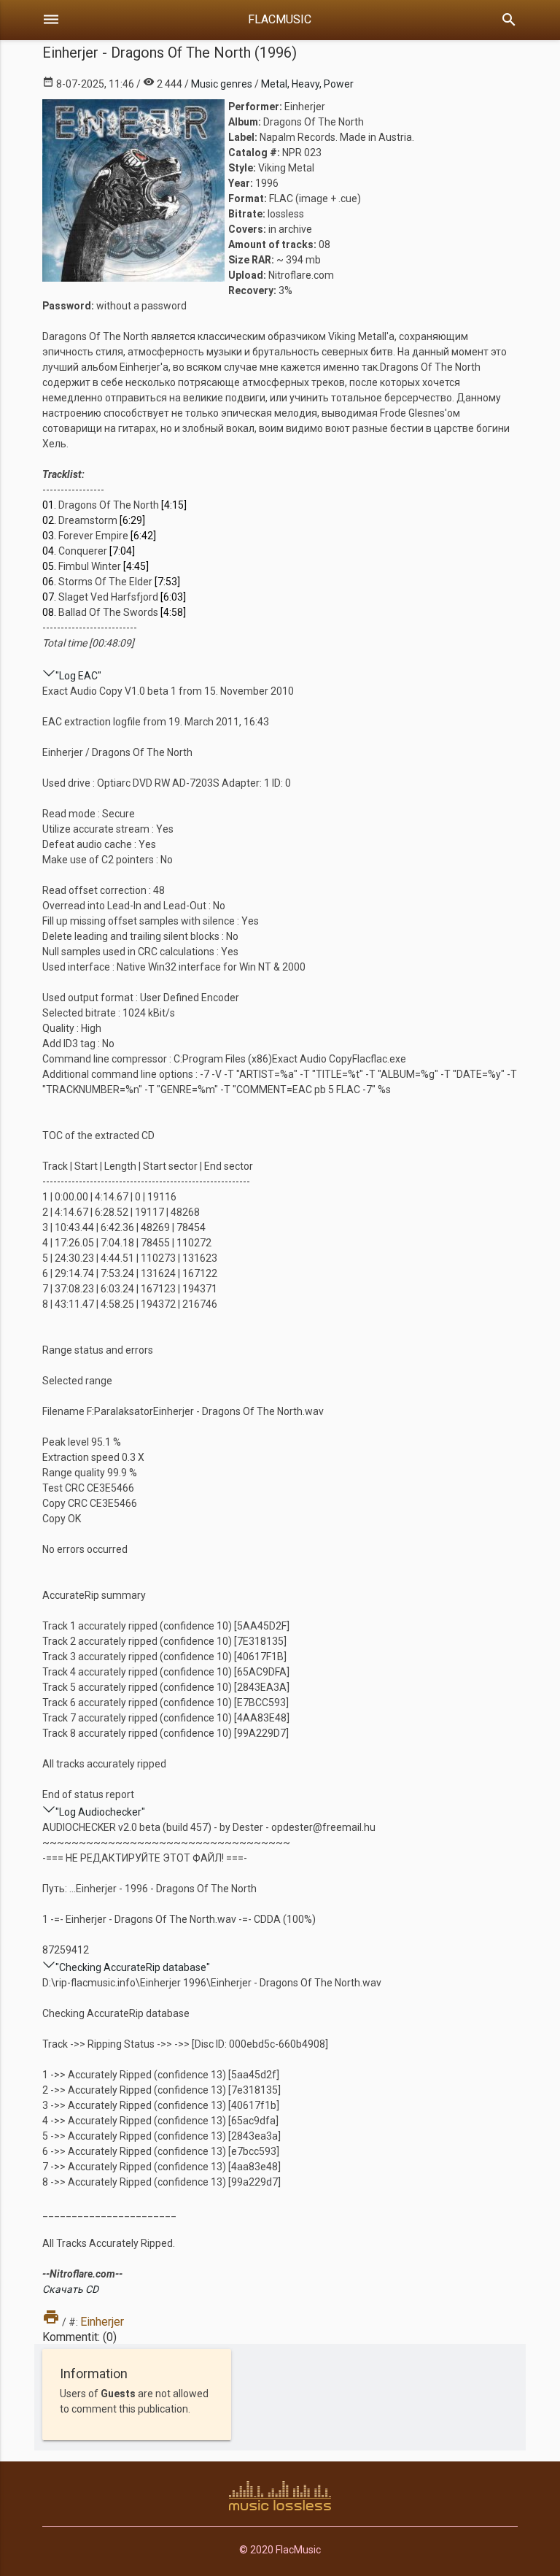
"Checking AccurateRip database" (133, 1967)
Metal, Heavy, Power (307, 84)
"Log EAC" (78, 676)
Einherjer (102, 2322)
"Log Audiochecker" (100, 1812)
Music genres (222, 84)
